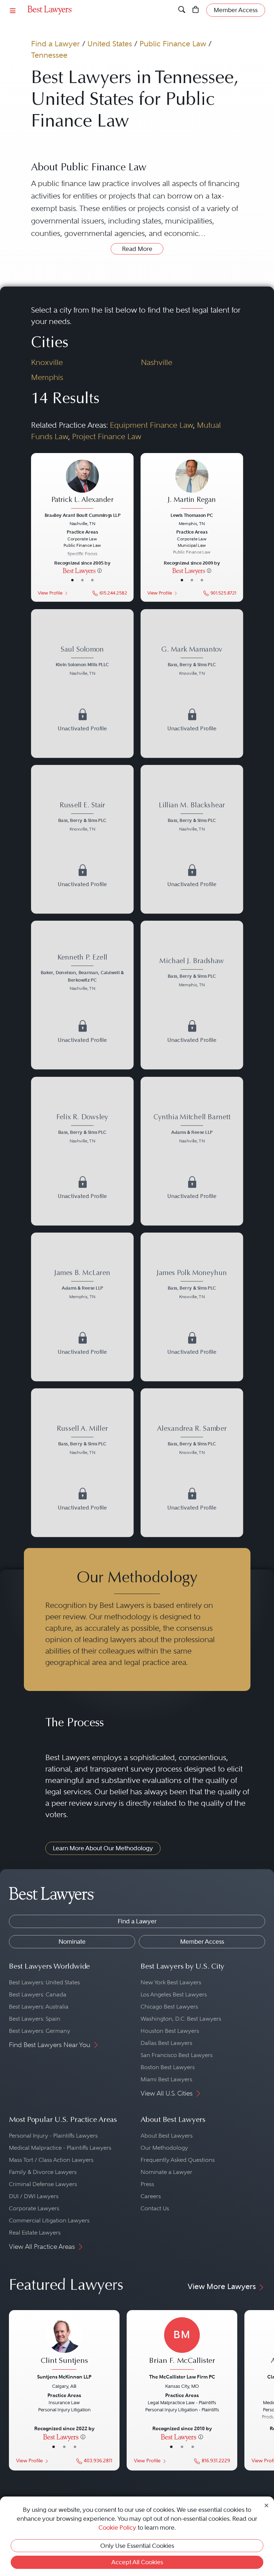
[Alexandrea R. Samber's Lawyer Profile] (192, 1463)
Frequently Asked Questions (178, 2160)
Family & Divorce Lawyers (43, 2172)
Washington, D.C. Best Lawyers (181, 2019)
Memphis (47, 377)
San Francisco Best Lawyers (177, 2055)
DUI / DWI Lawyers (34, 2196)
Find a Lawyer (55, 44)
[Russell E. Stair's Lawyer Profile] (82, 839)
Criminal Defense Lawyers (43, 2184)
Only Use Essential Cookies (137, 2546)
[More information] (100, 570)
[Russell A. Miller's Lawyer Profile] (82, 1463)
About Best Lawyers (167, 2136)
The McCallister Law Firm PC (182, 2377)
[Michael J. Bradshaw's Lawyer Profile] (192, 995)
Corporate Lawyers (34, 2208)
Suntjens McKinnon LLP (64, 2377)
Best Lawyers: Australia (39, 2007)
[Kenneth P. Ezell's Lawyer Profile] (82, 995)
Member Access (202, 1942)
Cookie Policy (117, 2528)
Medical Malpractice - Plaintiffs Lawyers (60, 2148)
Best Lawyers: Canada (38, 1994)
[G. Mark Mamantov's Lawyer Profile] (192, 683)
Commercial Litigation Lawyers (49, 2220)
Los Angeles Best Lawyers (174, 1994)
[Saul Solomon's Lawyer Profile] (82, 683)
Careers (151, 2196)
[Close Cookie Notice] (267, 2505)
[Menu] (13, 10)
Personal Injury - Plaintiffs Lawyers (53, 2136)
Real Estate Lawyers (35, 2233)
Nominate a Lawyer (166, 2172)
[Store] (196, 10)
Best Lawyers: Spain (35, 2019)
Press (147, 2184)
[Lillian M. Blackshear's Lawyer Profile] (192, 839)
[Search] (182, 10)
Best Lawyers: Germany (40, 2031)
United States (110, 44)
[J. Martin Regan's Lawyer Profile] (192, 485)
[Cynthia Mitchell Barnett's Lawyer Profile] (192, 1151)
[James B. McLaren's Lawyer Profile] (82, 1307)
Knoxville (47, 362)
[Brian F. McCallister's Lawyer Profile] (182, 2344)
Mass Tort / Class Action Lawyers (51, 2160)
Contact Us (155, 2208)
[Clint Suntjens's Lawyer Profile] (64, 2344)
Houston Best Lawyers (170, 2031)
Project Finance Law (107, 436)
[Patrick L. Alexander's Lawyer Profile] (82, 485)
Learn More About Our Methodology (103, 1848)
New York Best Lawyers (171, 1982)
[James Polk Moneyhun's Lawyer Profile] (192, 1307)
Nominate (72, 1942)
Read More (137, 249)
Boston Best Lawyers (168, 2067)
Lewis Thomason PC (192, 515)
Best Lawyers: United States (44, 1982)
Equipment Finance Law (151, 425)
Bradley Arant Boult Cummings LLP (82, 515)
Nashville (157, 362)
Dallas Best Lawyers (166, 2043)
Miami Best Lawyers (166, 2079)
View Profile (50, 593)
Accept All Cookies (137, 2562)
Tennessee (49, 55)
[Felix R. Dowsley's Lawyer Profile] (82, 1151)
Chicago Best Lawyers (169, 2007)
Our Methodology (164, 2148)
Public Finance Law (173, 44)
